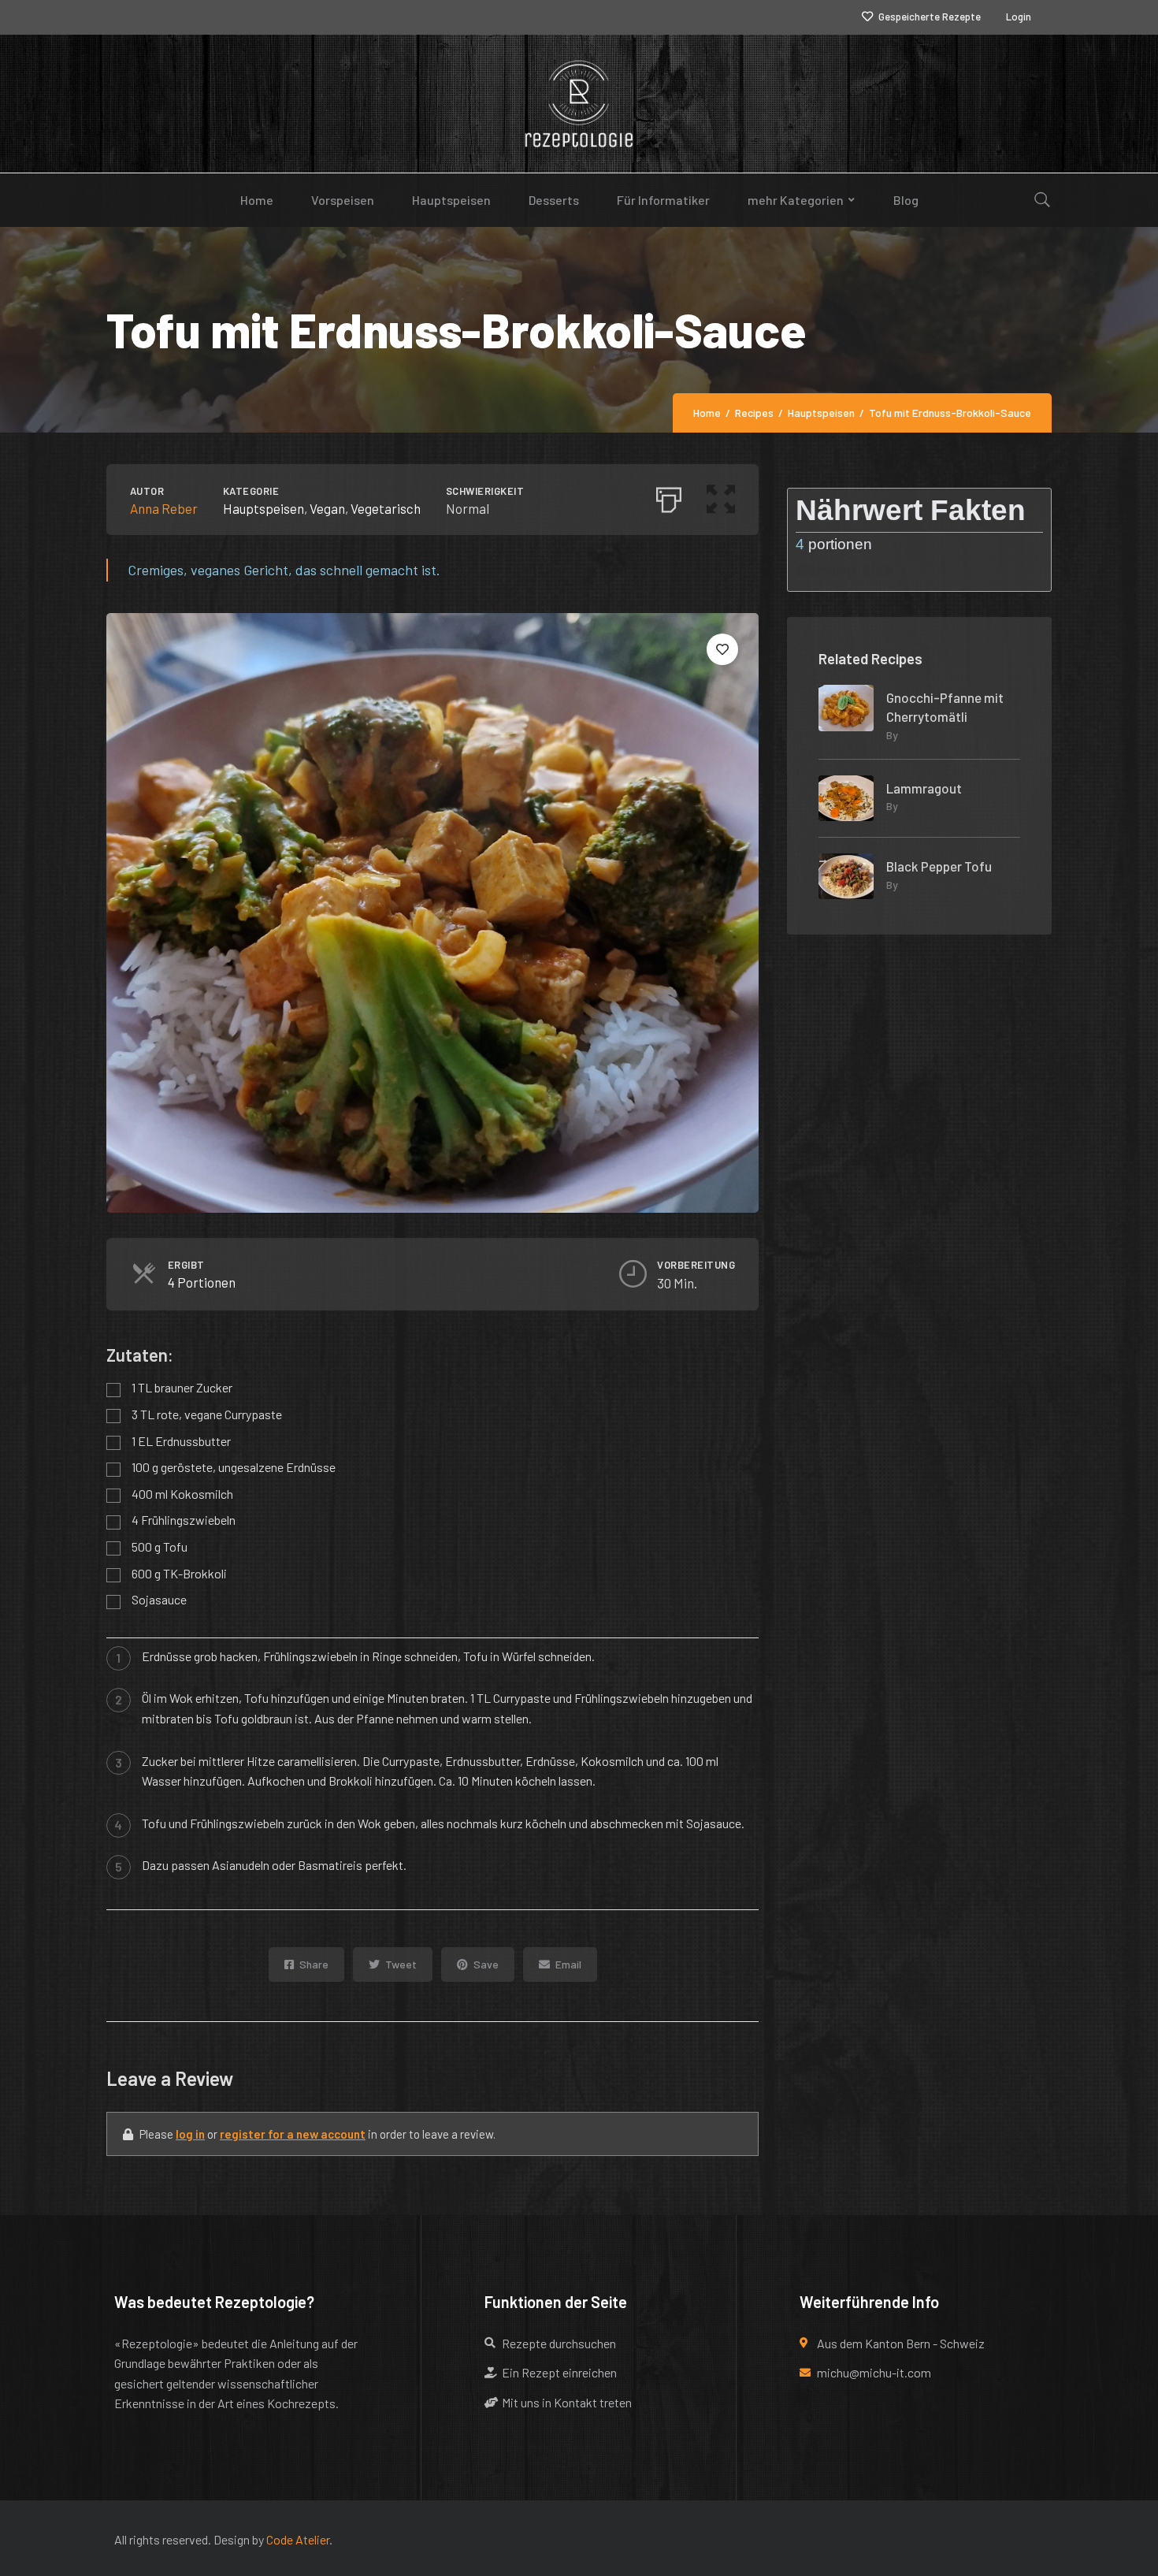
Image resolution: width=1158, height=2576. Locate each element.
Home (707, 413)
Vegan (327, 508)
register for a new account (293, 2134)
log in (190, 2134)
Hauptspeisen (264, 508)
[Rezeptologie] (579, 104)
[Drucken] (669, 496)
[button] (721, 496)
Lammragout (924, 788)
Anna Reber (164, 508)
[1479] (722, 649)
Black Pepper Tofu (939, 866)
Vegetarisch (386, 508)
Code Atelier (298, 2539)
